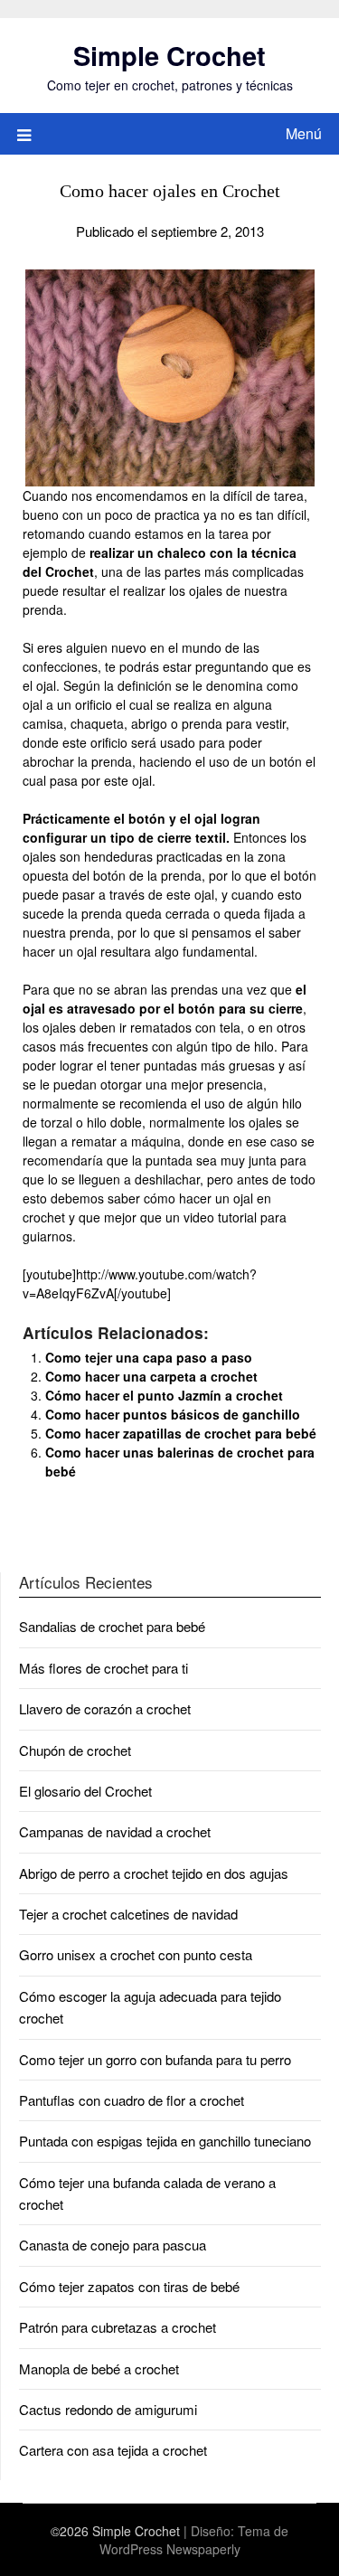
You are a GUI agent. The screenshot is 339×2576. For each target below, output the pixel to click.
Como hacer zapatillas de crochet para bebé (181, 1433)
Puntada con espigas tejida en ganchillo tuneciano (165, 2141)
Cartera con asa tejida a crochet (113, 2450)
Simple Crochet (169, 55)
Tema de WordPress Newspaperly (194, 2540)
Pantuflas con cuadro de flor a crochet (132, 2100)
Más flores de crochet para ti (104, 1668)
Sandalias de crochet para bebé (112, 1626)
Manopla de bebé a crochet (99, 2368)
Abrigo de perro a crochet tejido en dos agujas (154, 1873)
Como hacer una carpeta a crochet (151, 1376)
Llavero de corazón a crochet (105, 1708)
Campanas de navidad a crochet (115, 1831)
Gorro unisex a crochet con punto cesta (136, 1954)
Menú (304, 133)
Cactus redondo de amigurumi (108, 2409)
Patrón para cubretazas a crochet (118, 2327)
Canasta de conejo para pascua (113, 2245)
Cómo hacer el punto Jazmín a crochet (164, 1395)
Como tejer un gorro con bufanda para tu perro (155, 2059)
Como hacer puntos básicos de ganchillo (173, 1414)
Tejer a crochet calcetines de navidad (128, 1914)
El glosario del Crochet (85, 1791)
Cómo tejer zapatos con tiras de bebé (129, 2286)
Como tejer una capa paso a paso (149, 1357)
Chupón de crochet (75, 1750)
